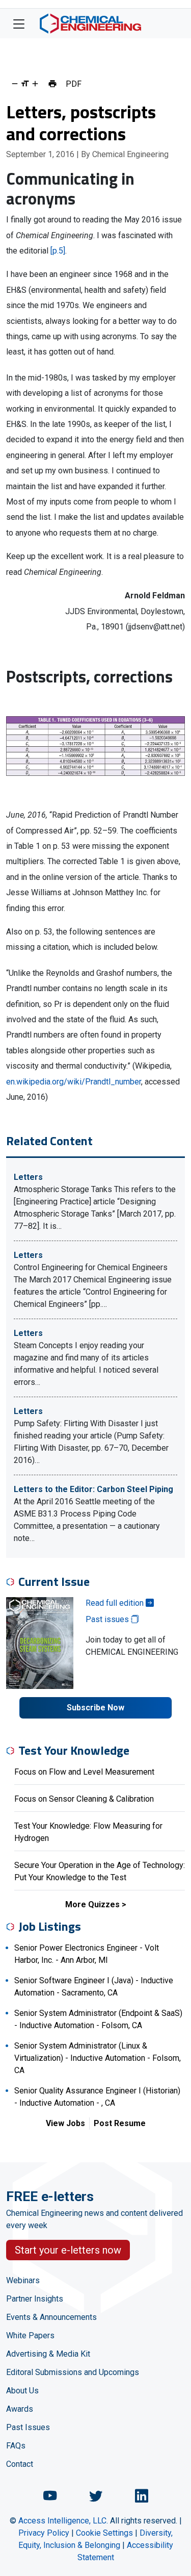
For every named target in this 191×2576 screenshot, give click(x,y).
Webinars (23, 2280)
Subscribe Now (95, 1708)
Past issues (108, 1619)
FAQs (16, 2446)
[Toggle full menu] (19, 23)
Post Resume (120, 2123)
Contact (20, 2464)
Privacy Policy (44, 2533)
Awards (20, 2409)
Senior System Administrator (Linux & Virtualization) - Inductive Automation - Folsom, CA (98, 2058)
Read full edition (116, 1603)
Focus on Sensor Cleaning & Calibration (84, 1799)
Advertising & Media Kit (48, 2354)
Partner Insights (35, 2299)
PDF (74, 84)
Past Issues (28, 2427)
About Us (22, 2391)
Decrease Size (15, 84)
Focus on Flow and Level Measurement (84, 1772)
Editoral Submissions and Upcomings (73, 2372)
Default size (25, 84)
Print (52, 84)
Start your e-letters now (68, 2250)
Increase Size (35, 84)
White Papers (30, 2335)
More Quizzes (92, 1904)
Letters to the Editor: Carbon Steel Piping (93, 1489)
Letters (28, 1177)
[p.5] (58, 251)
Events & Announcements (51, 2317)
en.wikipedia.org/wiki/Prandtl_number (74, 1082)
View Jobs (65, 2123)
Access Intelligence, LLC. (63, 2521)
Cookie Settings (104, 2533)
